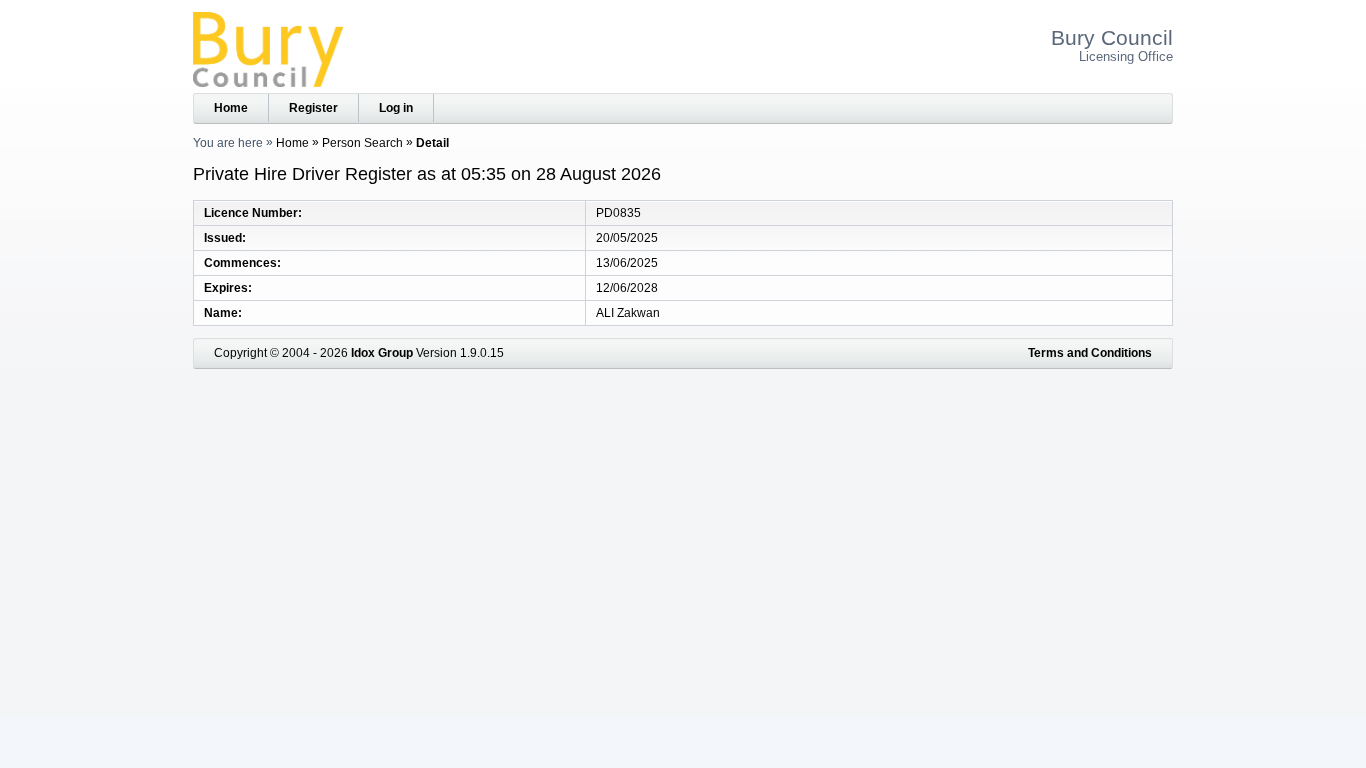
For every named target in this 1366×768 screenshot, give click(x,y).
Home (231, 108)
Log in (396, 108)
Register (313, 108)
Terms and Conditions (1090, 353)
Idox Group (382, 353)
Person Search (362, 143)
